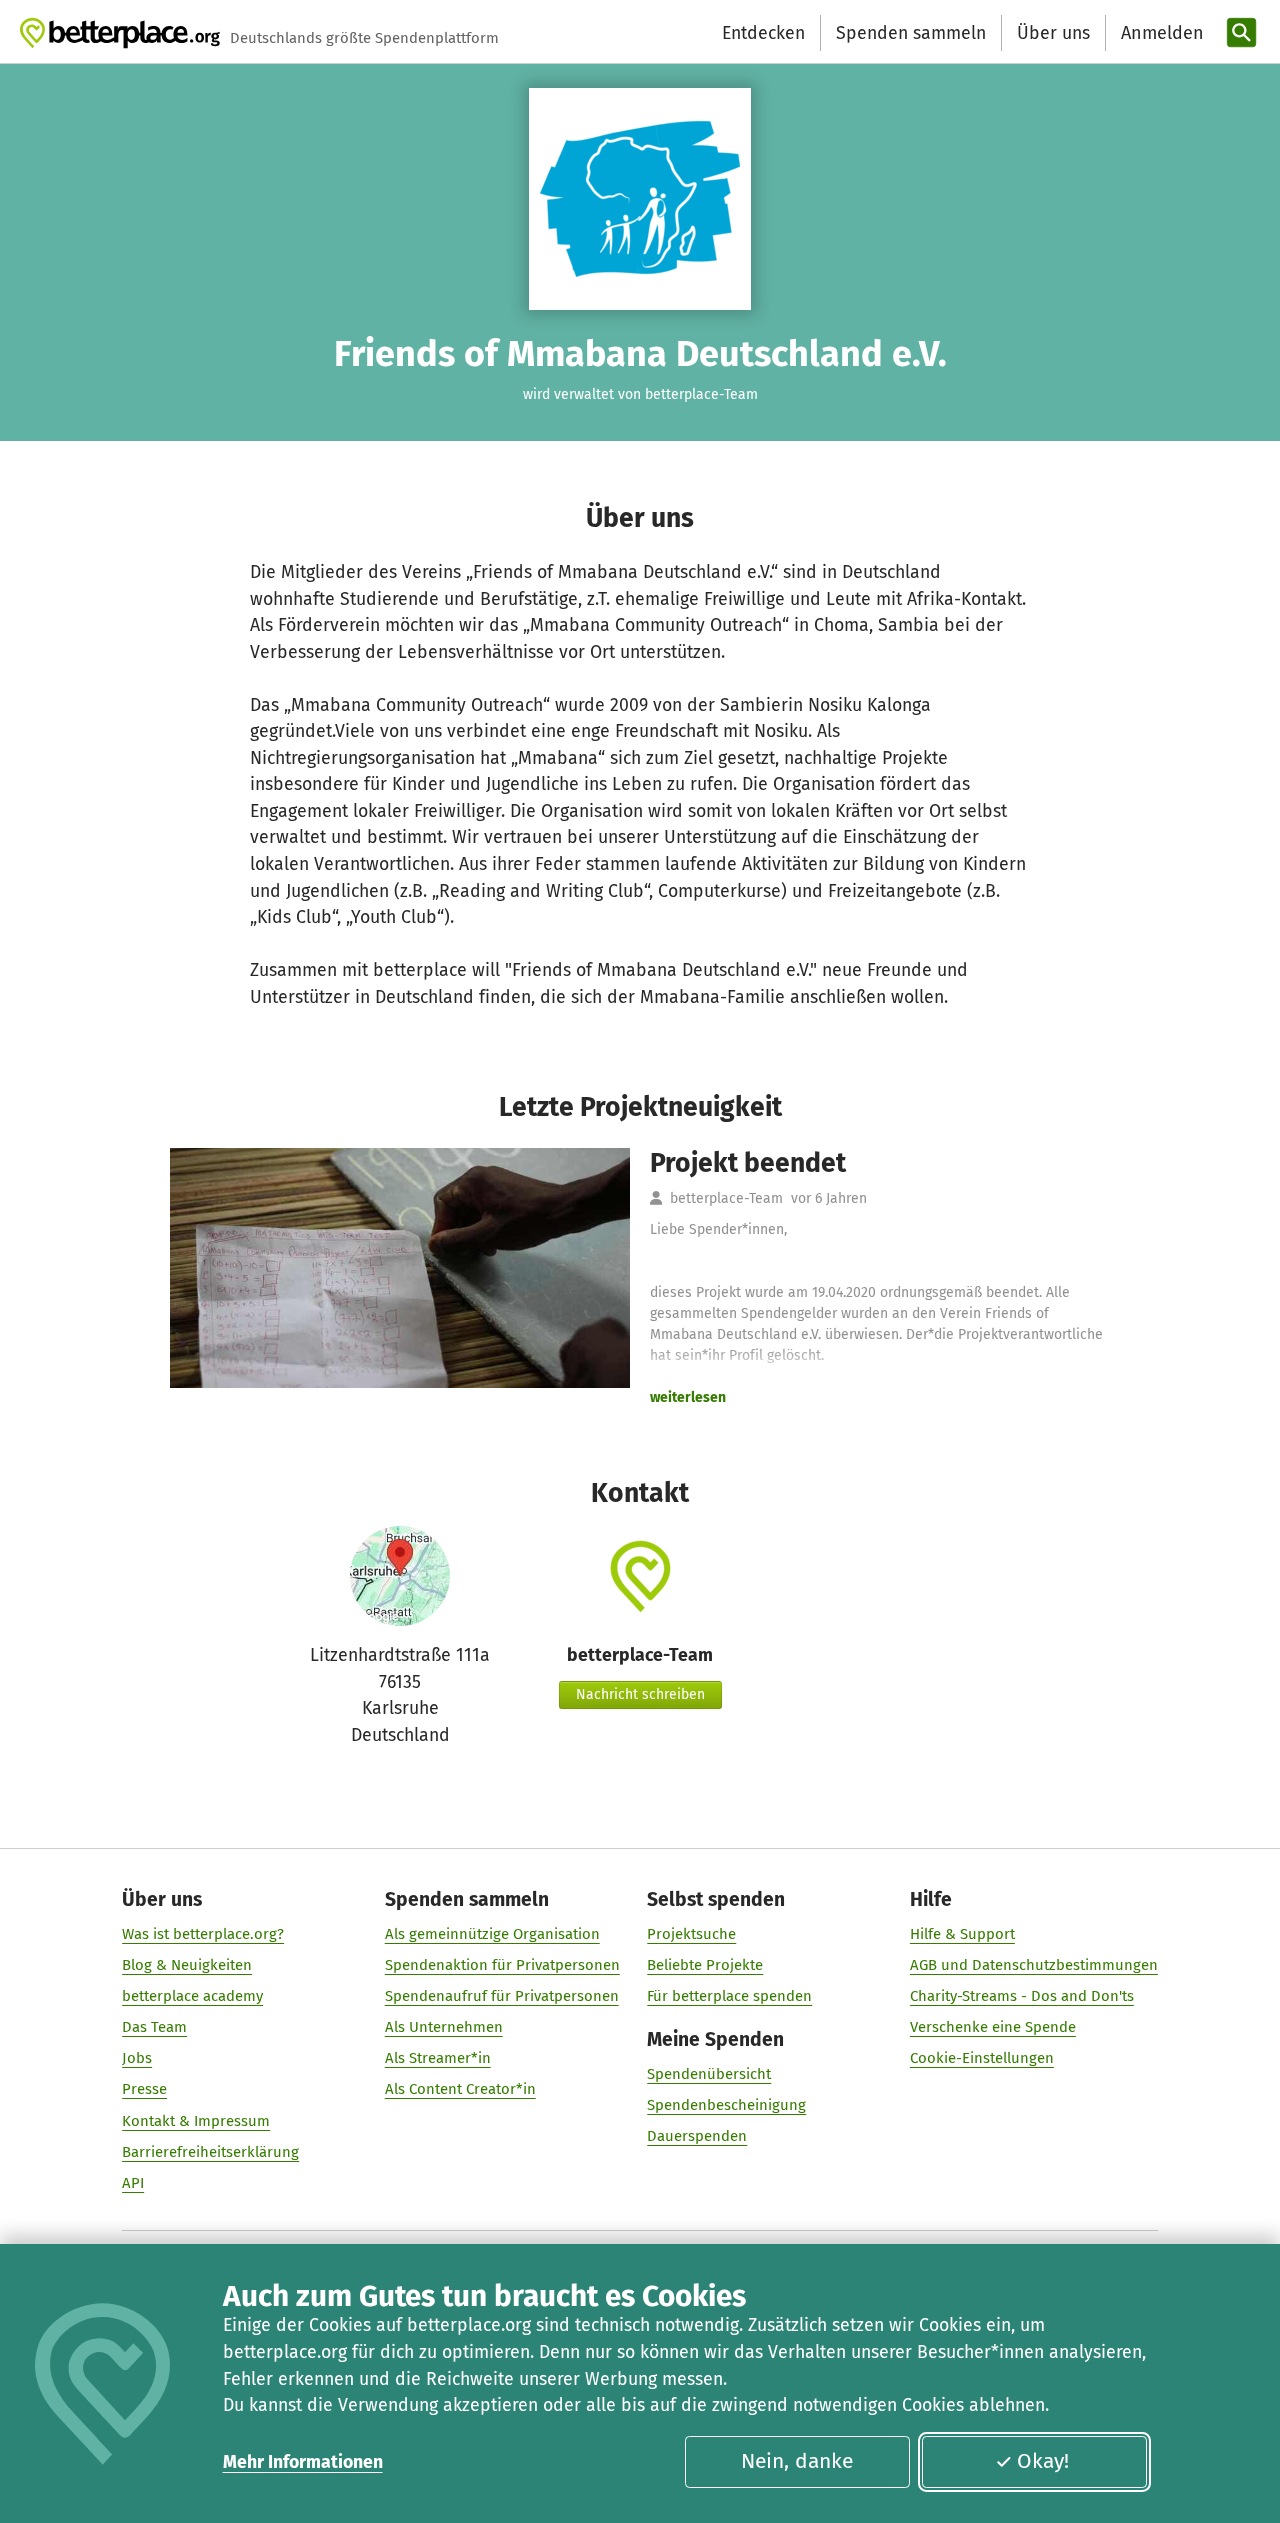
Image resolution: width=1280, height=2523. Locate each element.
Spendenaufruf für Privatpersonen (502, 1996)
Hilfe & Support (962, 1934)
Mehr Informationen (303, 2462)
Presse (144, 2089)
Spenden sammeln (911, 33)
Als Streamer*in (438, 2058)
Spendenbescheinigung (726, 2105)
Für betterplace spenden (729, 1996)
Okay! (1043, 2461)
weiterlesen (688, 1397)
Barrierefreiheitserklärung (210, 2152)
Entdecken (763, 33)
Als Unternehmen (444, 2027)
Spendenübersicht (709, 2074)
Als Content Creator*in (460, 2089)
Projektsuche (691, 1934)
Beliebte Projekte (705, 1965)
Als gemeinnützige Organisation (492, 1934)
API (133, 2183)
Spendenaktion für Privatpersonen (502, 1965)
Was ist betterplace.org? (203, 1934)
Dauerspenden (697, 2136)
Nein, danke (797, 2461)
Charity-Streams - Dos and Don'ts (1022, 1996)
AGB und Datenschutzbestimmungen (1034, 1965)
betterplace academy (192, 1996)
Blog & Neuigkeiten (187, 1965)
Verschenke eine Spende (993, 2027)
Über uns (1053, 33)
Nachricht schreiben (640, 1694)
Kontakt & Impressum (196, 2121)
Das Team (154, 2027)
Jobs (137, 2058)
